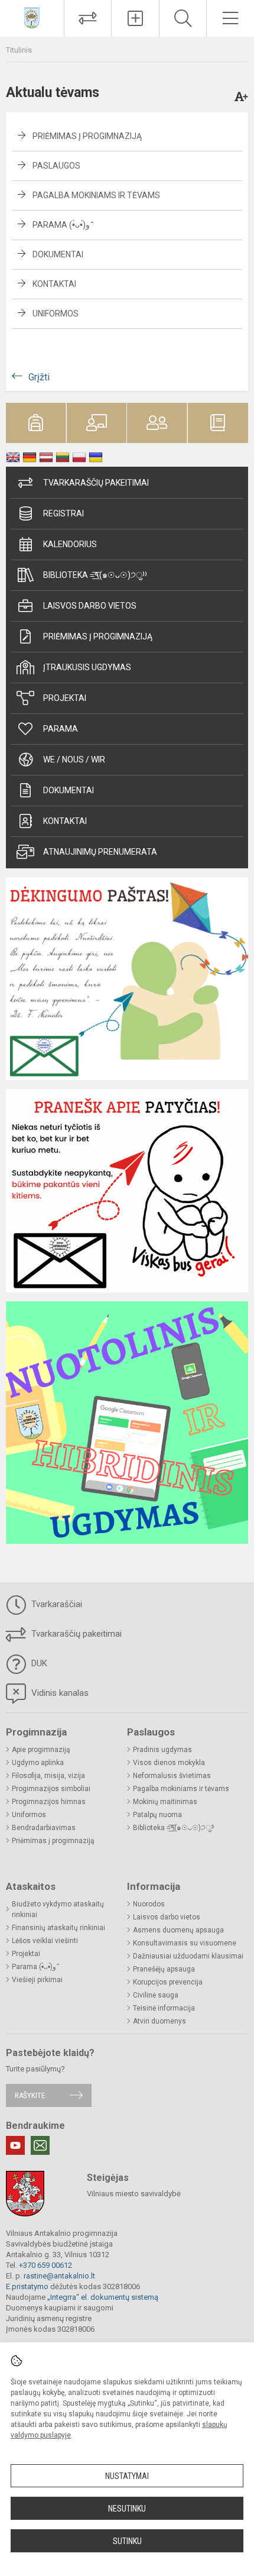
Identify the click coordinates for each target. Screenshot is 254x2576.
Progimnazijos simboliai (51, 1789)
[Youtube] (15, 2145)
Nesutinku (127, 2509)
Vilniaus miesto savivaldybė (134, 2194)
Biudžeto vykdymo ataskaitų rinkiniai (58, 1909)
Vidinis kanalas (59, 1693)
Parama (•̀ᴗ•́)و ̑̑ (62, 225)
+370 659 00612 (45, 2265)
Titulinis (19, 50)
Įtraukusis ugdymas (87, 667)
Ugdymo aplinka (38, 1763)
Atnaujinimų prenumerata (100, 852)
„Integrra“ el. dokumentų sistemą (103, 2297)
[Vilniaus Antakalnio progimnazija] (32, 17)
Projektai (65, 698)
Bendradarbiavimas (44, 1828)
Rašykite (30, 2095)
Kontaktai (54, 284)
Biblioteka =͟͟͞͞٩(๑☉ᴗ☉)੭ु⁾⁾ (95, 575)
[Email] (40, 2145)
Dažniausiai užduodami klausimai (188, 1956)
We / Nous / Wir (74, 759)
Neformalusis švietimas (172, 1776)
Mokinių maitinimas (165, 1802)
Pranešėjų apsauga (164, 1969)
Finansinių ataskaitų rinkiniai (58, 1928)
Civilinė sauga (156, 1995)
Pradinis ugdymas (162, 1750)
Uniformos (56, 313)
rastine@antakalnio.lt (59, 2276)
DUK (38, 1663)
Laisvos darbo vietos (90, 606)
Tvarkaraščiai (56, 1604)
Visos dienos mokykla (169, 1763)
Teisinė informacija (164, 2008)
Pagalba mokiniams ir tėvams (96, 195)
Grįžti (39, 377)
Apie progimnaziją (41, 1750)
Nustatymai (127, 2476)
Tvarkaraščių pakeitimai (96, 483)
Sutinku (127, 2541)
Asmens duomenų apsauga (178, 1930)
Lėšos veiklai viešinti (45, 1941)
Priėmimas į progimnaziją (87, 136)
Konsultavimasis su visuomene (185, 1943)
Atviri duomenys (159, 2021)
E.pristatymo (27, 2286)
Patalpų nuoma (157, 1815)
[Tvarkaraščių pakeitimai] (88, 18)
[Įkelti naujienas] (135, 18)
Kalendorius (70, 544)
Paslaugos (56, 166)
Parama (61, 729)
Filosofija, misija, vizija (48, 1776)
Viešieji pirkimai (37, 1980)
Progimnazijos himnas (49, 1802)
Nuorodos (149, 1904)
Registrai (63, 513)
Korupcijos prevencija (168, 1982)
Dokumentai (58, 254)
